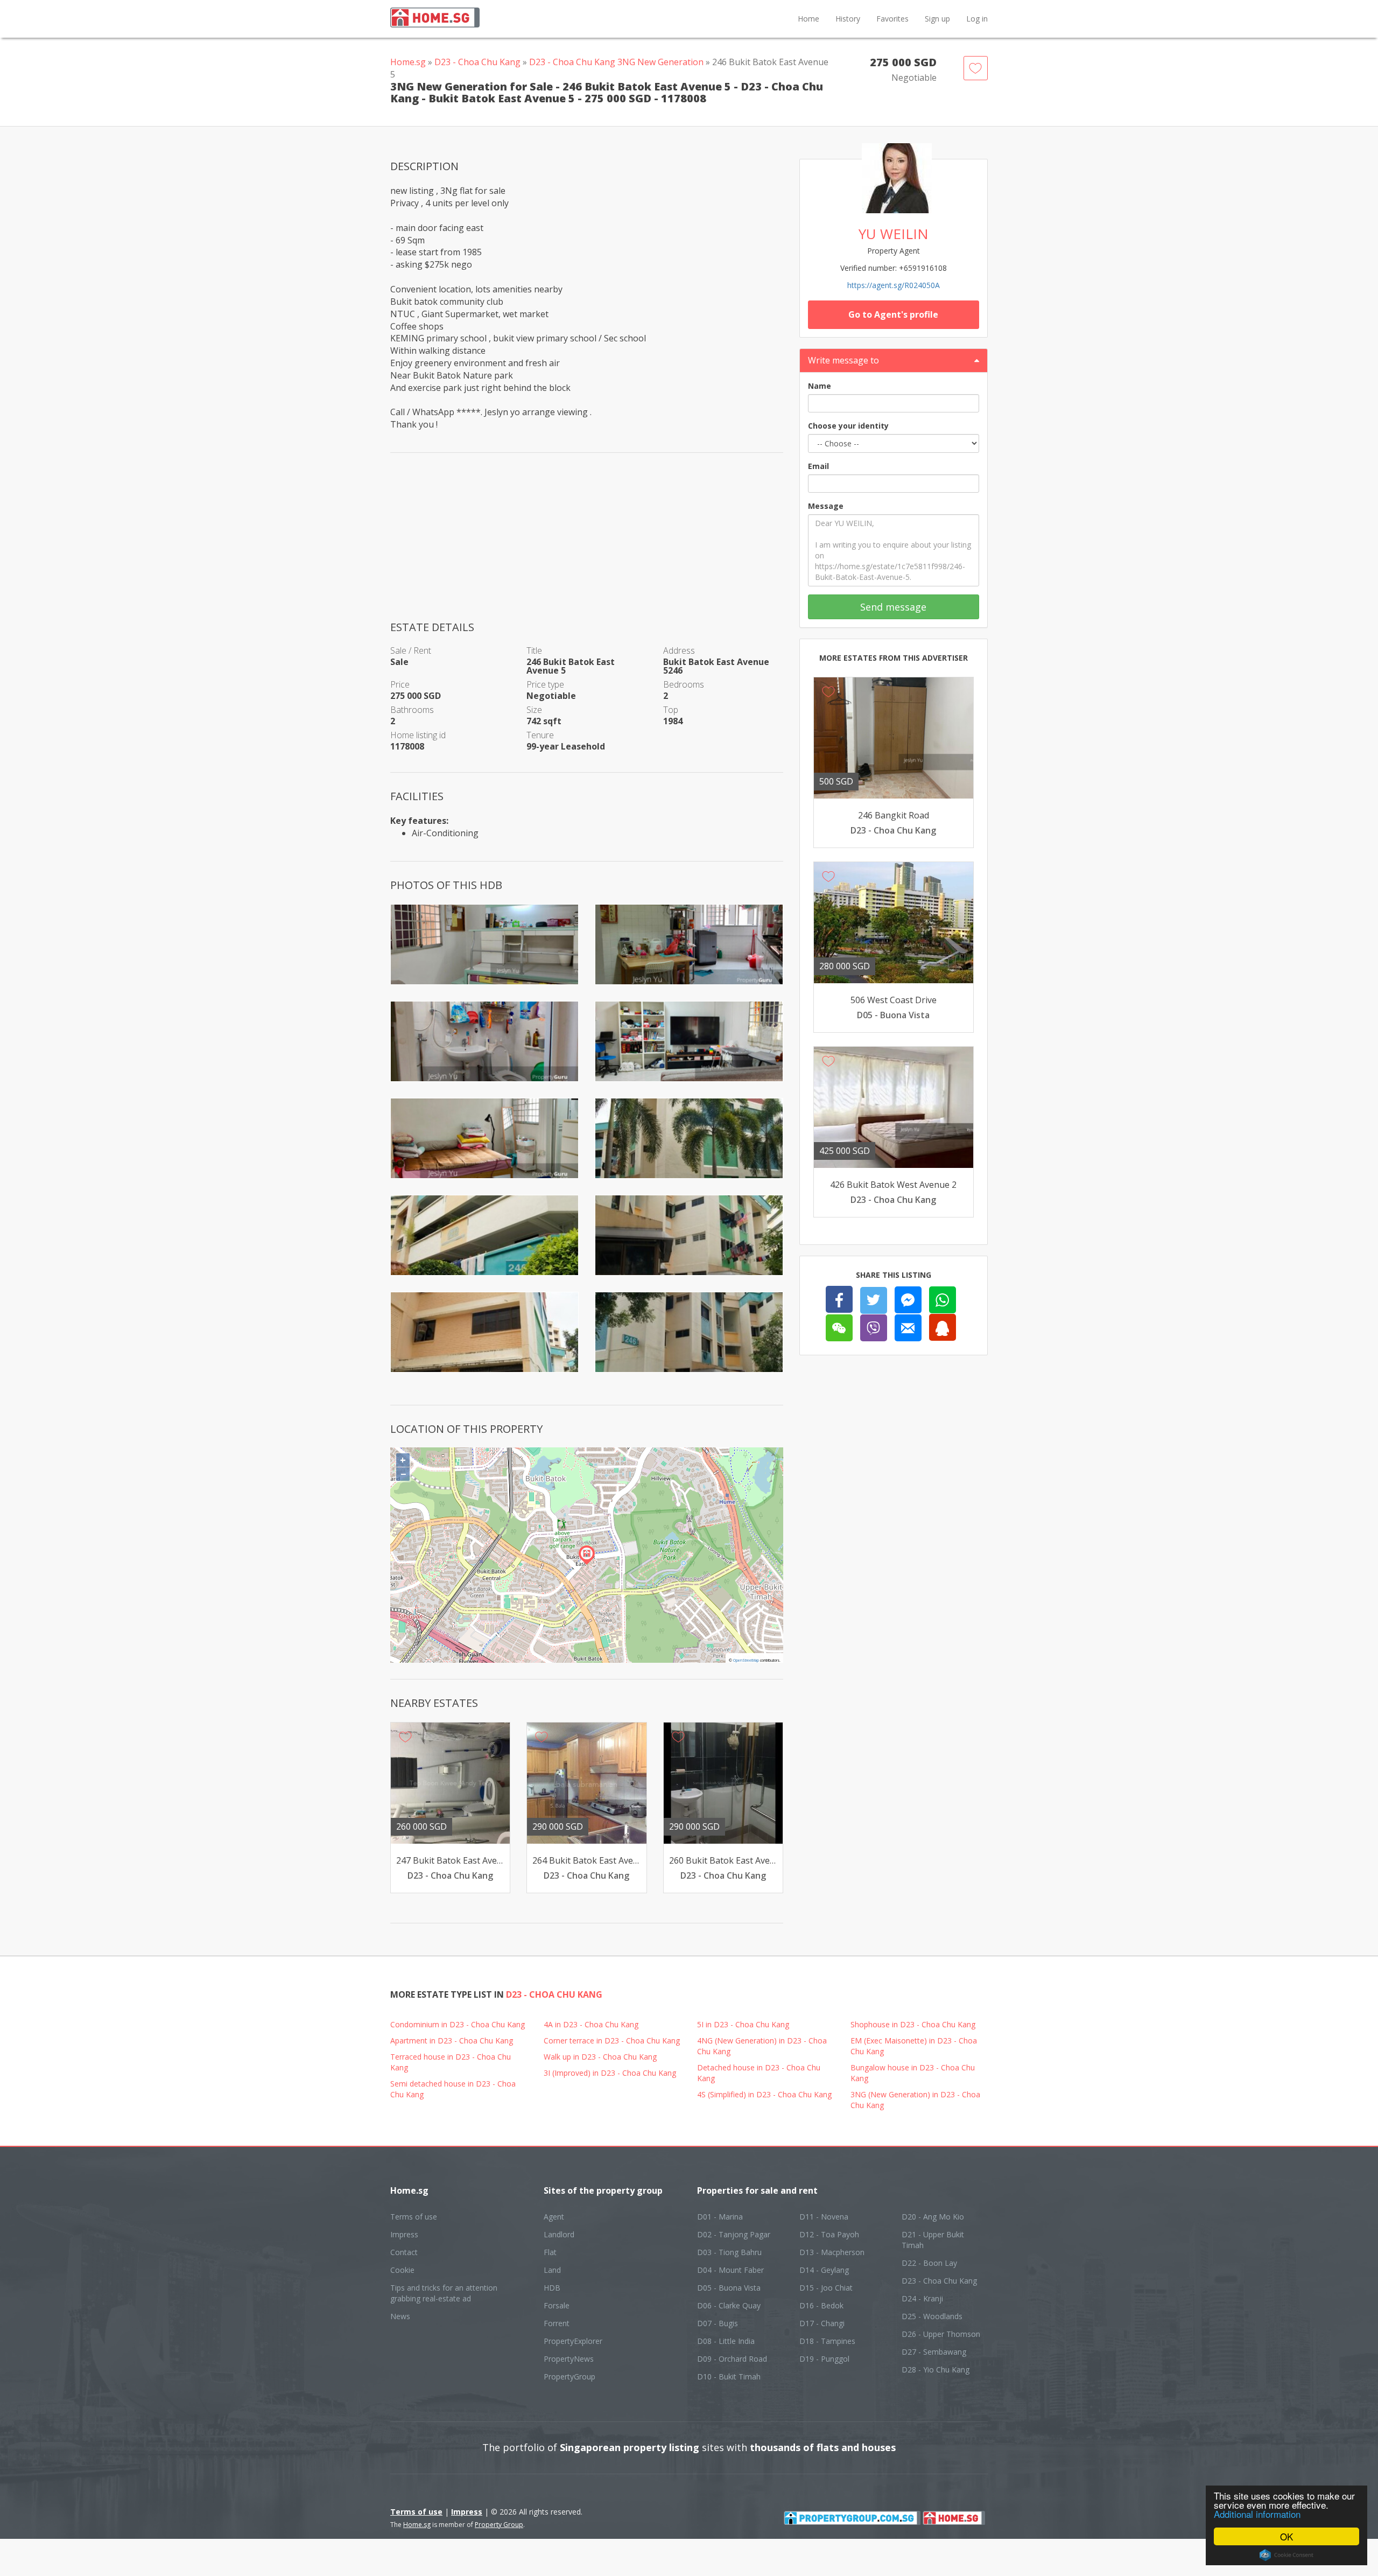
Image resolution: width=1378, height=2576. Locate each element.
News (400, 2316)
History (848, 19)
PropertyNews (569, 2359)
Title (534, 650)
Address (679, 650)
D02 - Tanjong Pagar (734, 2234)
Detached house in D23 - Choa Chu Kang (759, 2073)
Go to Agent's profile (893, 314)
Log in (977, 19)
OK (1286, 2536)
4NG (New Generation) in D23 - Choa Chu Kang (762, 2046)
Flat (550, 2252)
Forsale (557, 2305)
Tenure (540, 735)
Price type (545, 684)
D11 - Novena (824, 2217)
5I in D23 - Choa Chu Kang (743, 2024)
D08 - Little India (726, 2341)
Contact (404, 2252)
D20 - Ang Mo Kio (933, 2217)
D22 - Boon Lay (929, 2263)
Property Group (499, 2525)
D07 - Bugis (718, 2323)
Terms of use (414, 2217)
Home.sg (408, 62)
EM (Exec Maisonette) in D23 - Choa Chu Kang (914, 2046)
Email (818, 466)
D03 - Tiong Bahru (729, 2252)
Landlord (559, 2234)
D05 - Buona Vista (729, 2288)
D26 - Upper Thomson (941, 2334)
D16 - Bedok (821, 2305)
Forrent (557, 2323)
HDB (552, 2288)
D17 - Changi (822, 2323)
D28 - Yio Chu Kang (936, 2369)
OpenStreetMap (746, 1660)
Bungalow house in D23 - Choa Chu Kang (913, 2073)
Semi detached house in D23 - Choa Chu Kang (453, 2089)
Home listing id (418, 735)
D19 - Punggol (824, 2359)
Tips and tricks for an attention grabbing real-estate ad (444, 2293)
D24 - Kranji (922, 2298)
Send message (893, 607)
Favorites (892, 19)
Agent (554, 2217)
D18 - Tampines (827, 2341)
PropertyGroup (570, 2376)
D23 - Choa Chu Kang (477, 62)
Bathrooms (412, 710)
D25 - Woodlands (932, 2316)
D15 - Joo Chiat (826, 2288)
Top (671, 710)
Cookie (402, 2270)
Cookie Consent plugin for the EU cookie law (1286, 2555)
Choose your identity (848, 426)
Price (400, 684)
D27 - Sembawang (934, 2352)
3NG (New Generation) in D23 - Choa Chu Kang (915, 2100)
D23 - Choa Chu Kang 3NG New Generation (616, 62)
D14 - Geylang (824, 2270)
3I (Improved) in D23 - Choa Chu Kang (610, 2073)
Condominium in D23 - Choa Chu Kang (458, 2024)
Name (820, 386)
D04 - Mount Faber (730, 2270)
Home (808, 19)
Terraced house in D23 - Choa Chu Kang (451, 2062)
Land (552, 2270)
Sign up (937, 19)
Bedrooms (684, 684)
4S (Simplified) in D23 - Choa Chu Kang (764, 2094)
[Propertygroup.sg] (852, 2517)
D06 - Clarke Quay (729, 2305)
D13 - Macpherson (832, 2252)
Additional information (1257, 2514)
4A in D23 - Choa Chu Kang (591, 2024)
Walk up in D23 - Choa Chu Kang (600, 2057)
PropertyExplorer (573, 2341)
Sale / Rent (411, 650)
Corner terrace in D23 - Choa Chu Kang (612, 2040)
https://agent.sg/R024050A (894, 285)
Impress (404, 2234)
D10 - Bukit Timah (729, 2376)
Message (826, 506)
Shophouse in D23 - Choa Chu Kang (913, 2024)
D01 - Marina (720, 2217)
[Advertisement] (587, 544)
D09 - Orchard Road (732, 2359)
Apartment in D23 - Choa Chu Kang (452, 2040)
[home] (954, 2517)
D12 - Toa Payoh (829, 2234)
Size (534, 710)
